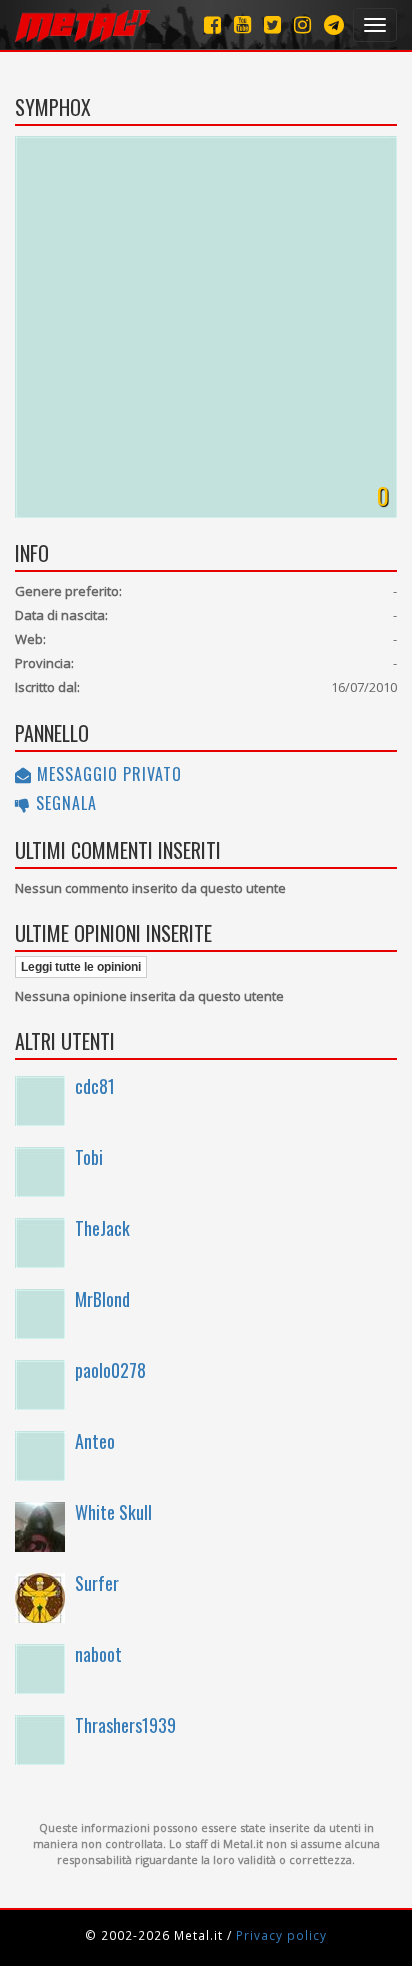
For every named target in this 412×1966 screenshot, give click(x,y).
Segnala (64, 803)
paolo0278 (110, 1370)
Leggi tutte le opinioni (81, 967)
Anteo (95, 1441)
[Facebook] (212, 24)
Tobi (89, 1157)
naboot (98, 1654)
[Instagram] (334, 24)
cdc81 (95, 1086)
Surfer (97, 1583)
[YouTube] (242, 24)
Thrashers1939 (125, 1725)
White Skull (113, 1512)
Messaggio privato (107, 774)
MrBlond (102, 1299)
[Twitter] (272, 24)
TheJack (102, 1228)
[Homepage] (82, 25)
